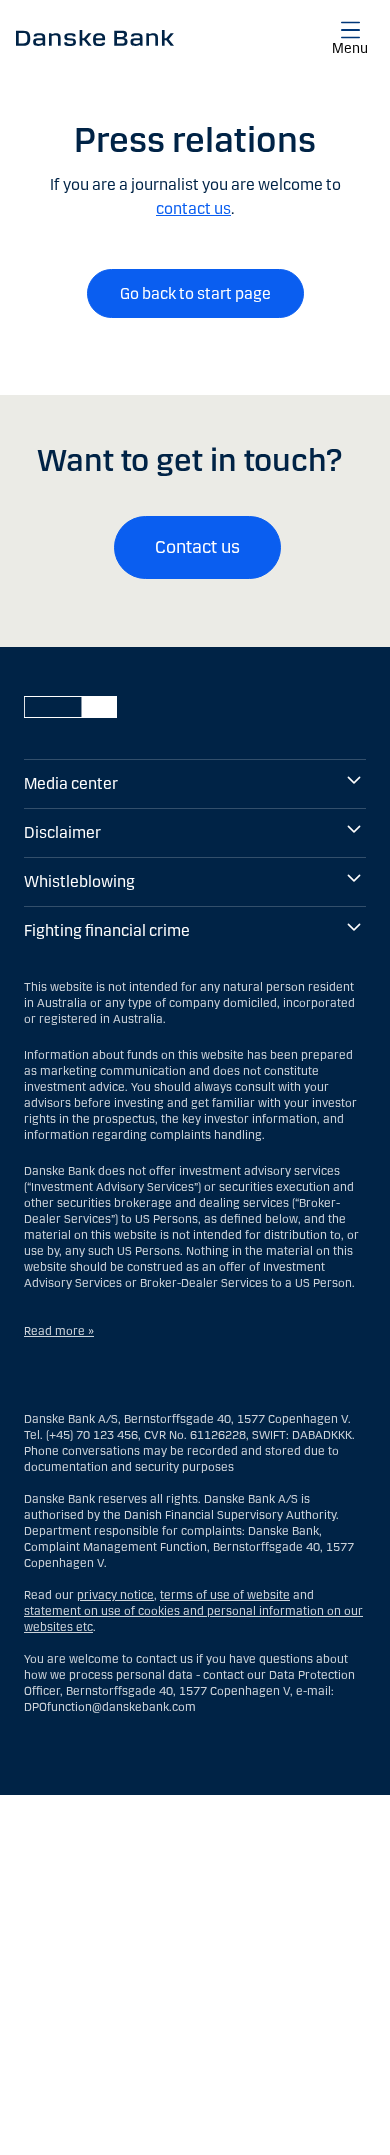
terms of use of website (225, 1595)
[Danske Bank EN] (95, 37)
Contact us (197, 547)
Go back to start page (195, 293)
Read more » (59, 1331)
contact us (193, 208)
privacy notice (115, 1595)
